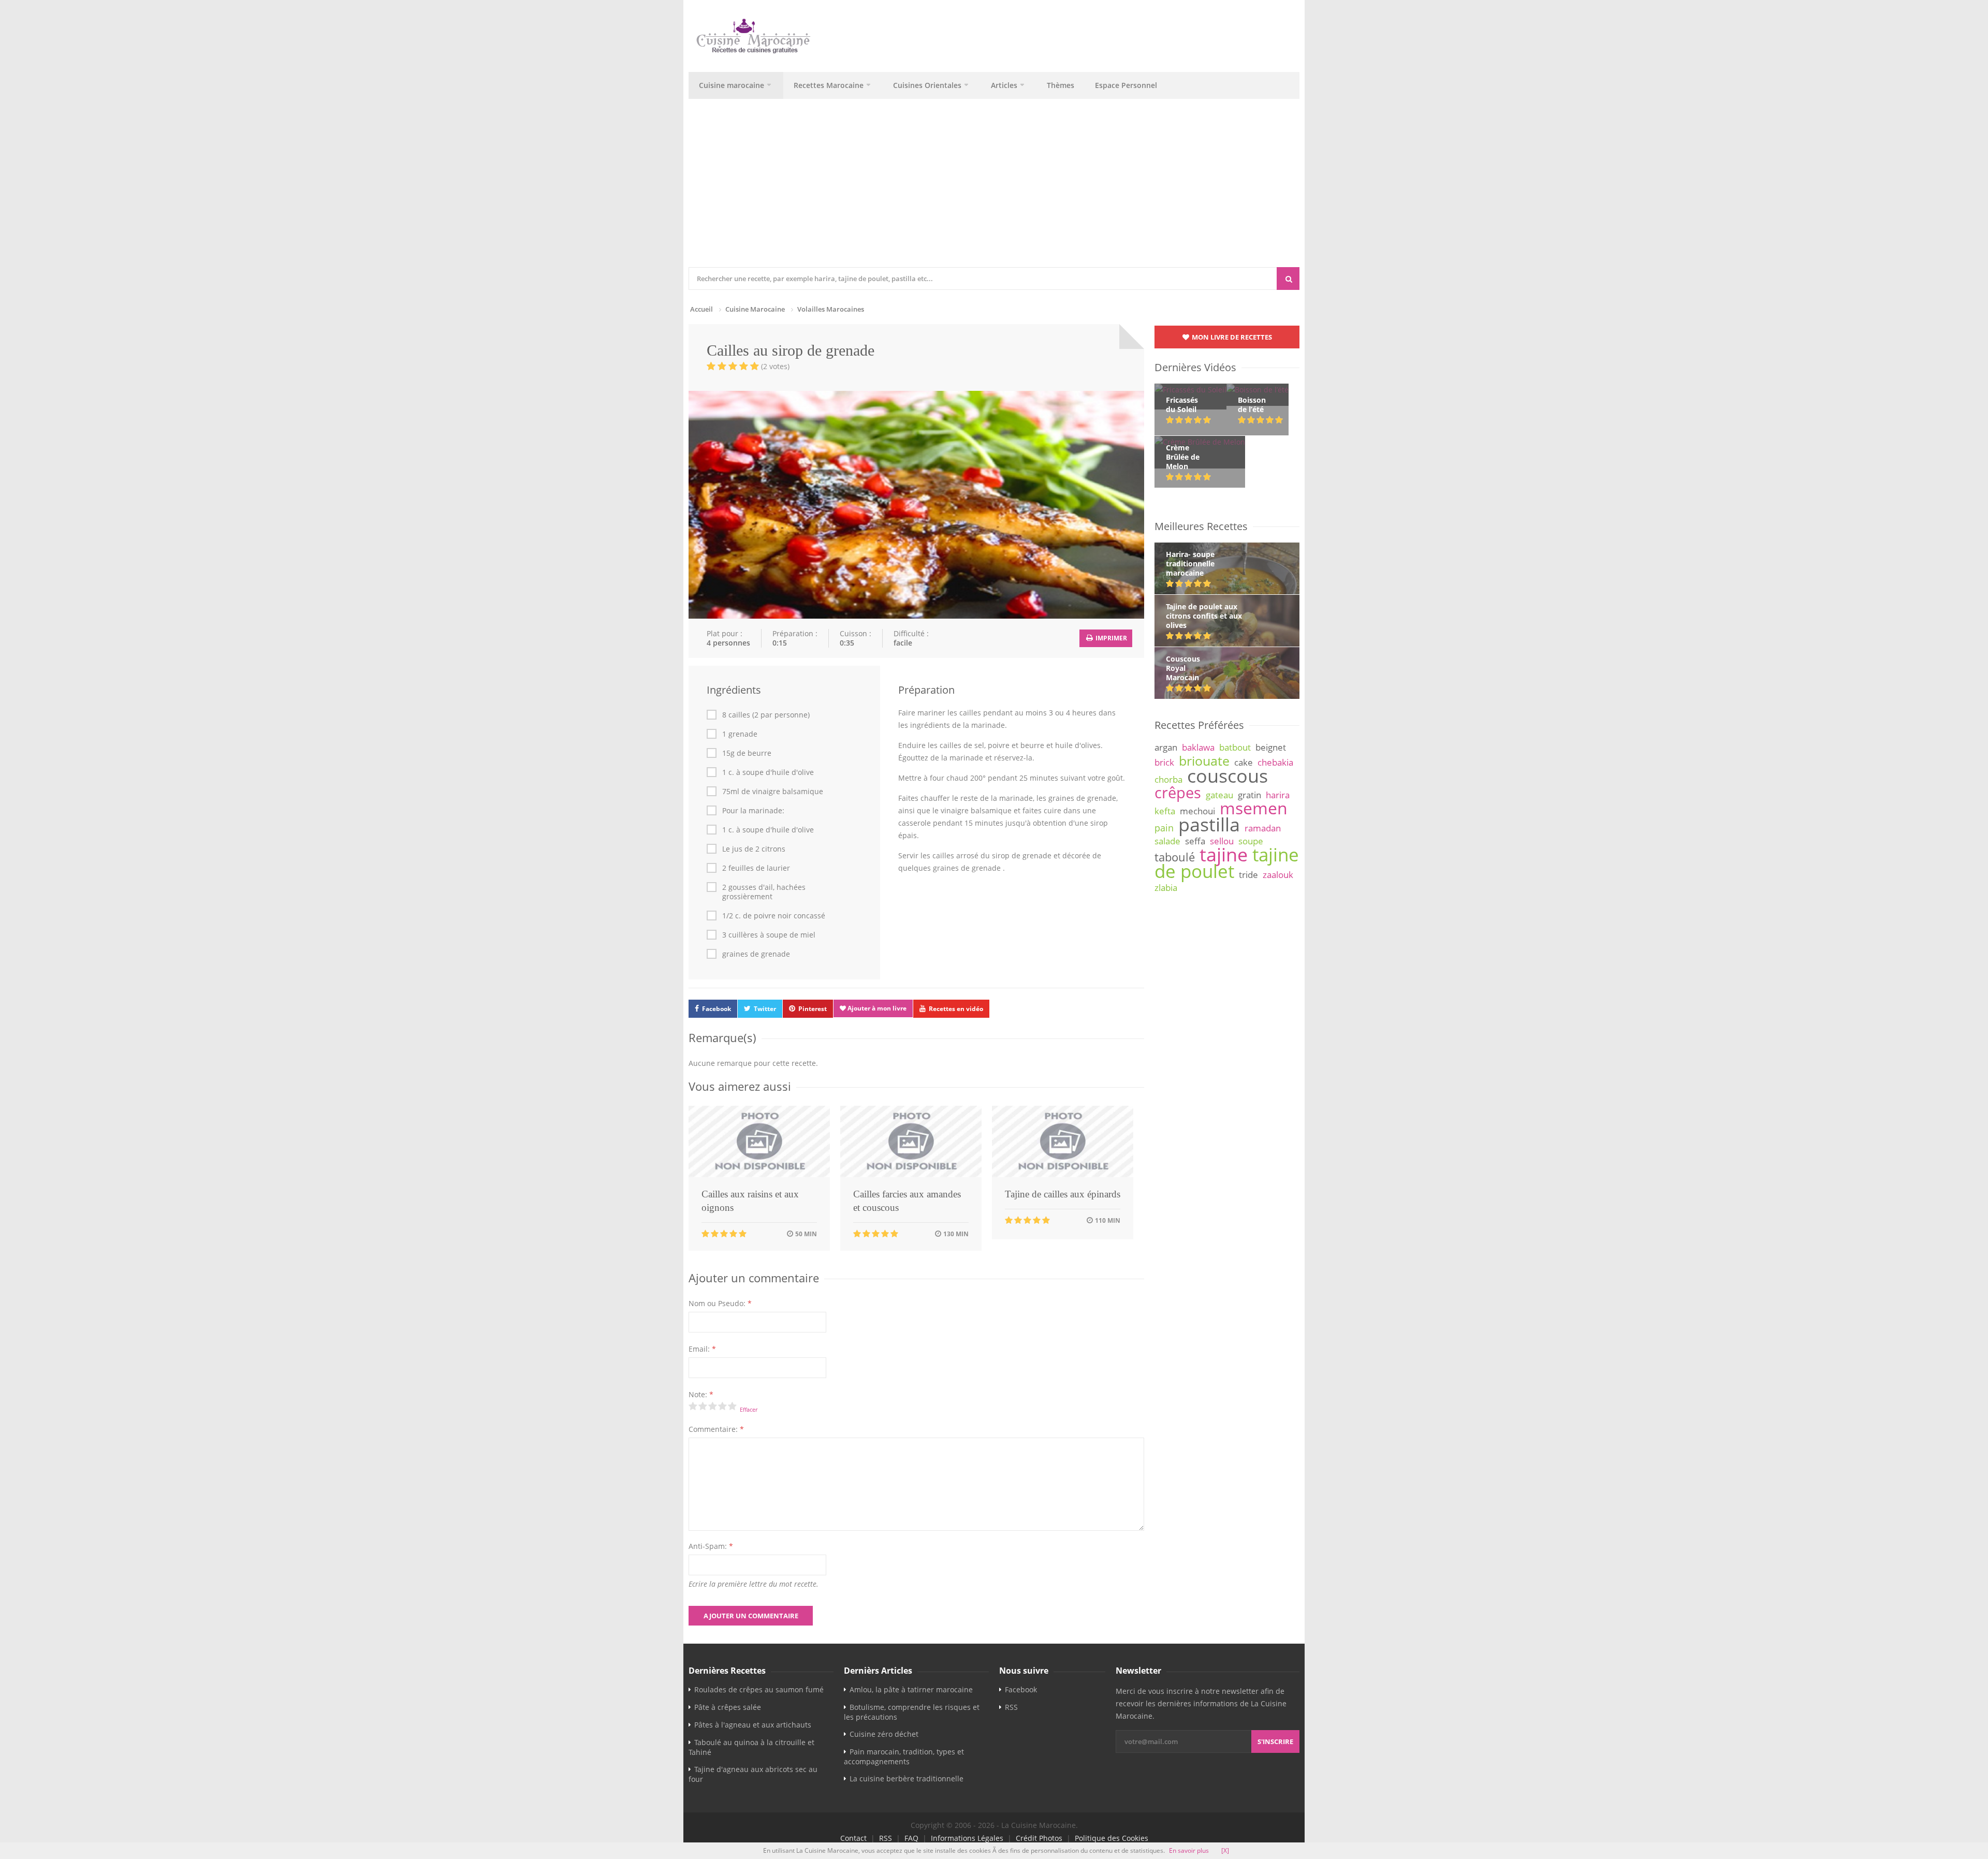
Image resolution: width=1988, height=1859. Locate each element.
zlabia (1166, 888)
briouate (1204, 760)
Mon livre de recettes (1231, 337)
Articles (1004, 85)
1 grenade (740, 734)
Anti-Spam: (711, 1546)
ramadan (1263, 828)
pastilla (1209, 824)
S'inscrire (1275, 1741)
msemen (1254, 808)
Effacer (749, 1409)
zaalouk (1278, 875)
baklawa (1198, 747)
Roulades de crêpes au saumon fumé (759, 1689)
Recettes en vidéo (956, 1009)
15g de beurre (747, 753)
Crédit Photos (1039, 1838)
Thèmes (1061, 85)
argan (1166, 747)
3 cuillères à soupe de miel (769, 935)
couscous (1227, 775)
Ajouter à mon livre (876, 1008)
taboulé (1175, 857)
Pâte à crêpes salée (728, 1707)
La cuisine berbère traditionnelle (907, 1779)
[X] (1225, 1850)
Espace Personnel (1126, 85)
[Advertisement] (994, 189)
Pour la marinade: (753, 811)
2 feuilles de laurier (756, 868)
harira (1278, 795)
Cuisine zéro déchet (884, 1734)
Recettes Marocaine (829, 85)
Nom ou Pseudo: (720, 1303)
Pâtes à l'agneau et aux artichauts (753, 1725)
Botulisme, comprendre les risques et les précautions (912, 1712)
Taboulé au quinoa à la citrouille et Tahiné (751, 1747)
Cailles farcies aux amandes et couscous (907, 1201)
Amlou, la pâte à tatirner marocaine (911, 1689)
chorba (1168, 779)
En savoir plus (1189, 1850)
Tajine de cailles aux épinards (1063, 1194)
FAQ (911, 1838)
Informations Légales (967, 1838)
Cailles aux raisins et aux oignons (750, 1201)
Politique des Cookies (1112, 1838)
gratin (1249, 795)
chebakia (1275, 762)
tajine (1224, 854)
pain (1164, 828)
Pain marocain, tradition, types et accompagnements (904, 1756)
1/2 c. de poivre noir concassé (774, 916)
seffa (1195, 841)
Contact (853, 1838)
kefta (1165, 811)
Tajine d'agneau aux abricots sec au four (753, 1774)
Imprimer (1110, 638)
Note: (701, 1394)
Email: (702, 1349)
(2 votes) (775, 366)
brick (1164, 762)
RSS (1011, 1707)
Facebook (717, 1009)
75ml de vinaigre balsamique (773, 792)
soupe (1251, 841)
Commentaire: (716, 1429)
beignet (1271, 747)
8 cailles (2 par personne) (766, 715)
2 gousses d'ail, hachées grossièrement (764, 892)
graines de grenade (756, 954)
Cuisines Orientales (927, 85)
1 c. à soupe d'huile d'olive (768, 772)
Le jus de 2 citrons (754, 849)
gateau (1219, 795)
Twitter (765, 1009)
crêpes (1178, 793)
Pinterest (813, 1009)
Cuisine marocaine (732, 85)
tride (1248, 875)
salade (1167, 841)
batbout (1235, 747)
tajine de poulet (1227, 863)
